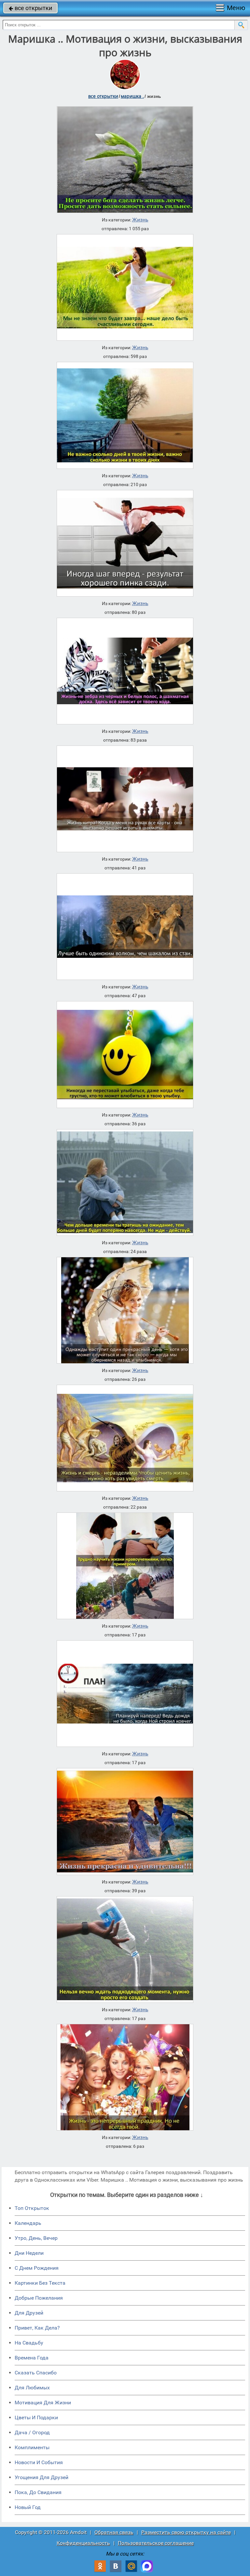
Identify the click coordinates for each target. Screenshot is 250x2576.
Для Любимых (32, 2388)
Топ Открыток (32, 2208)
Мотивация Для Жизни (43, 2403)
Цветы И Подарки (36, 2417)
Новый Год (28, 2507)
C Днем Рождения (37, 2268)
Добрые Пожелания (39, 2298)
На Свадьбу (29, 2343)
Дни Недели (29, 2253)
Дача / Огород (32, 2432)
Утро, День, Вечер (36, 2238)
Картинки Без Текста (40, 2283)
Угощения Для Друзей (42, 2477)
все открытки (30, 8)
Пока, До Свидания (38, 2492)
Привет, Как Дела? (37, 2328)
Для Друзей (29, 2313)
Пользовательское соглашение (156, 2543)
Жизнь (140, 220)
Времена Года (32, 2358)
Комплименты (32, 2447)
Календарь (28, 2223)
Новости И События (39, 2462)
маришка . (132, 96)
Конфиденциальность (83, 2543)
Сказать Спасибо (36, 2373)
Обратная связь (114, 2532)
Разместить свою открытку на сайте (186, 2532)
